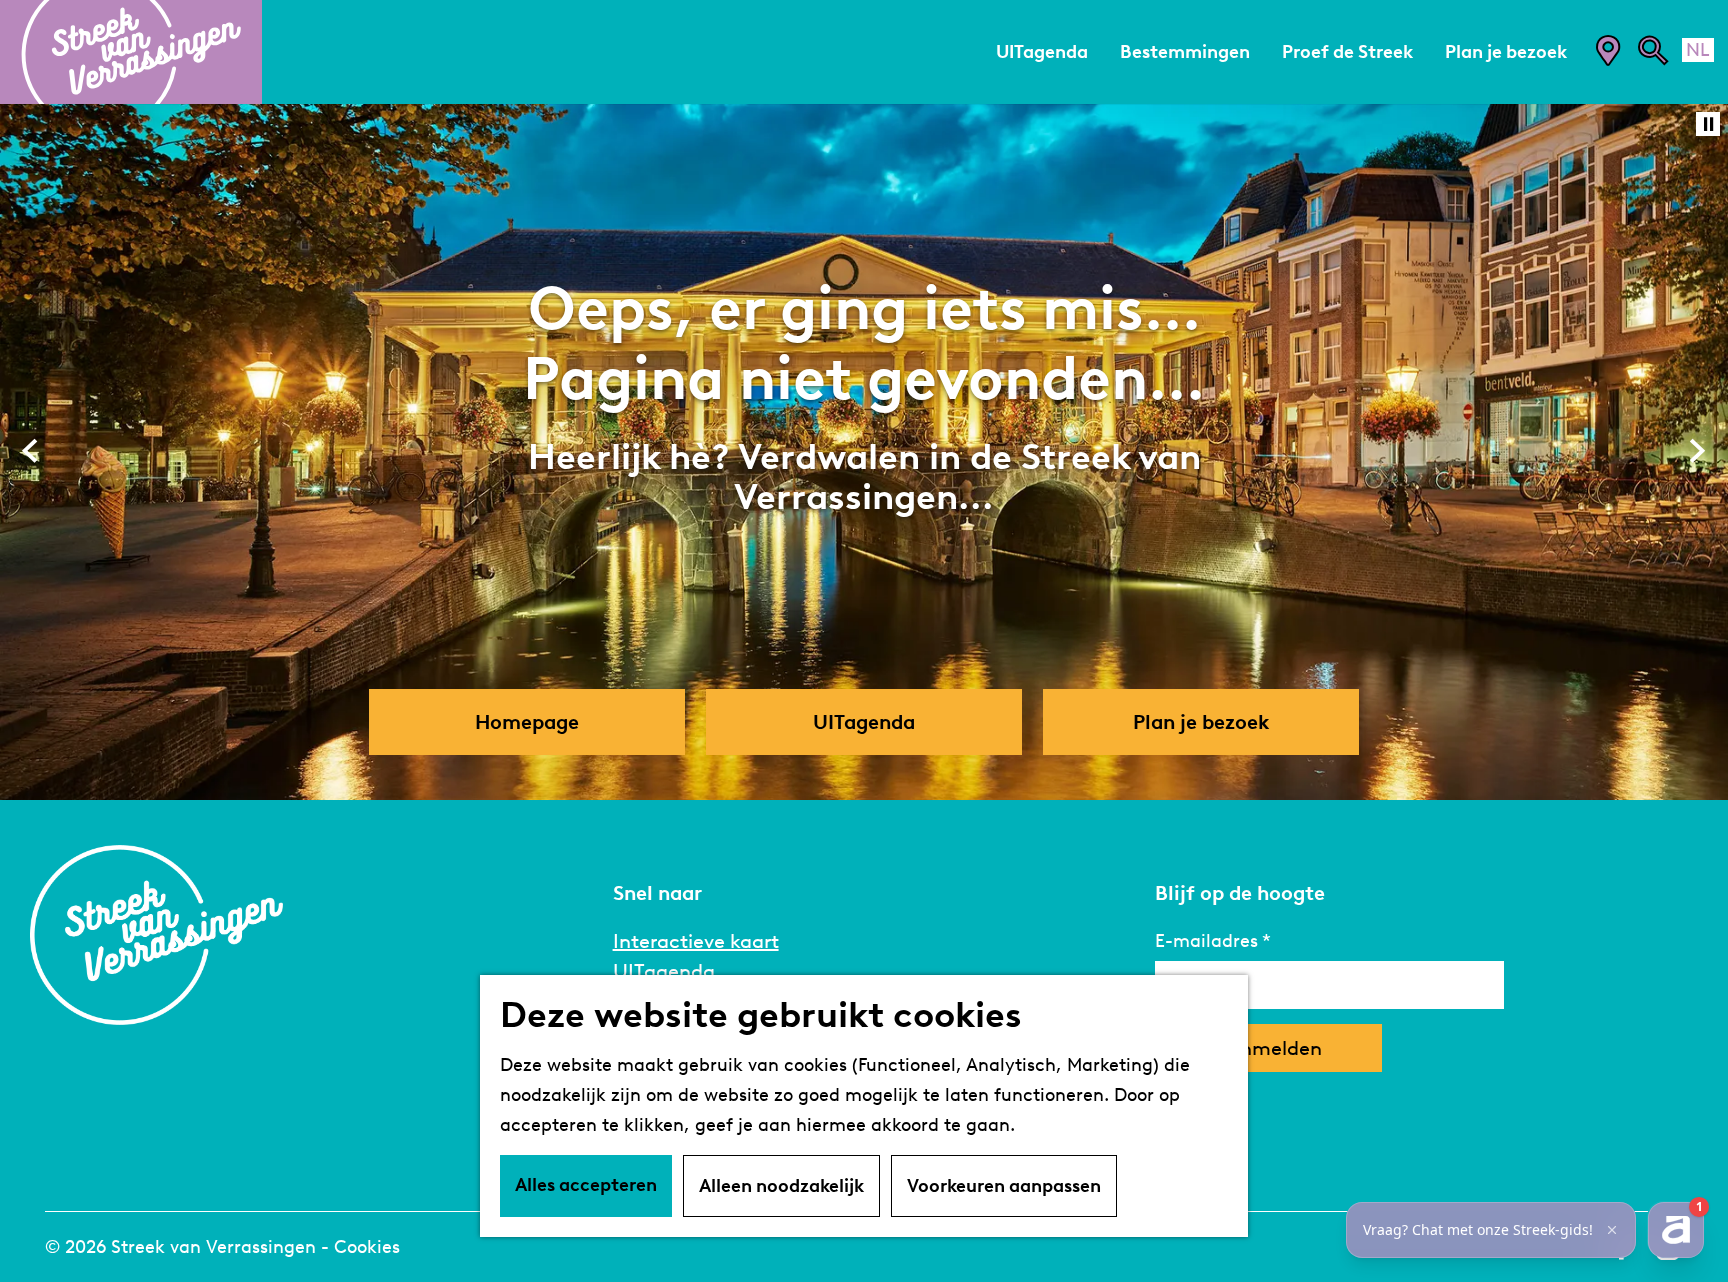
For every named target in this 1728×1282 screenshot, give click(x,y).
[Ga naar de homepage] (131, 52)
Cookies (367, 1247)
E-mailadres (1206, 941)
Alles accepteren (586, 1185)
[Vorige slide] (30, 451)
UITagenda (664, 971)
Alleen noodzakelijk (781, 1186)
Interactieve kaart (696, 941)
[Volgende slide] (1697, 451)
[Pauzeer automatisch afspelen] (1708, 124)
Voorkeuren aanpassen (1004, 1186)
